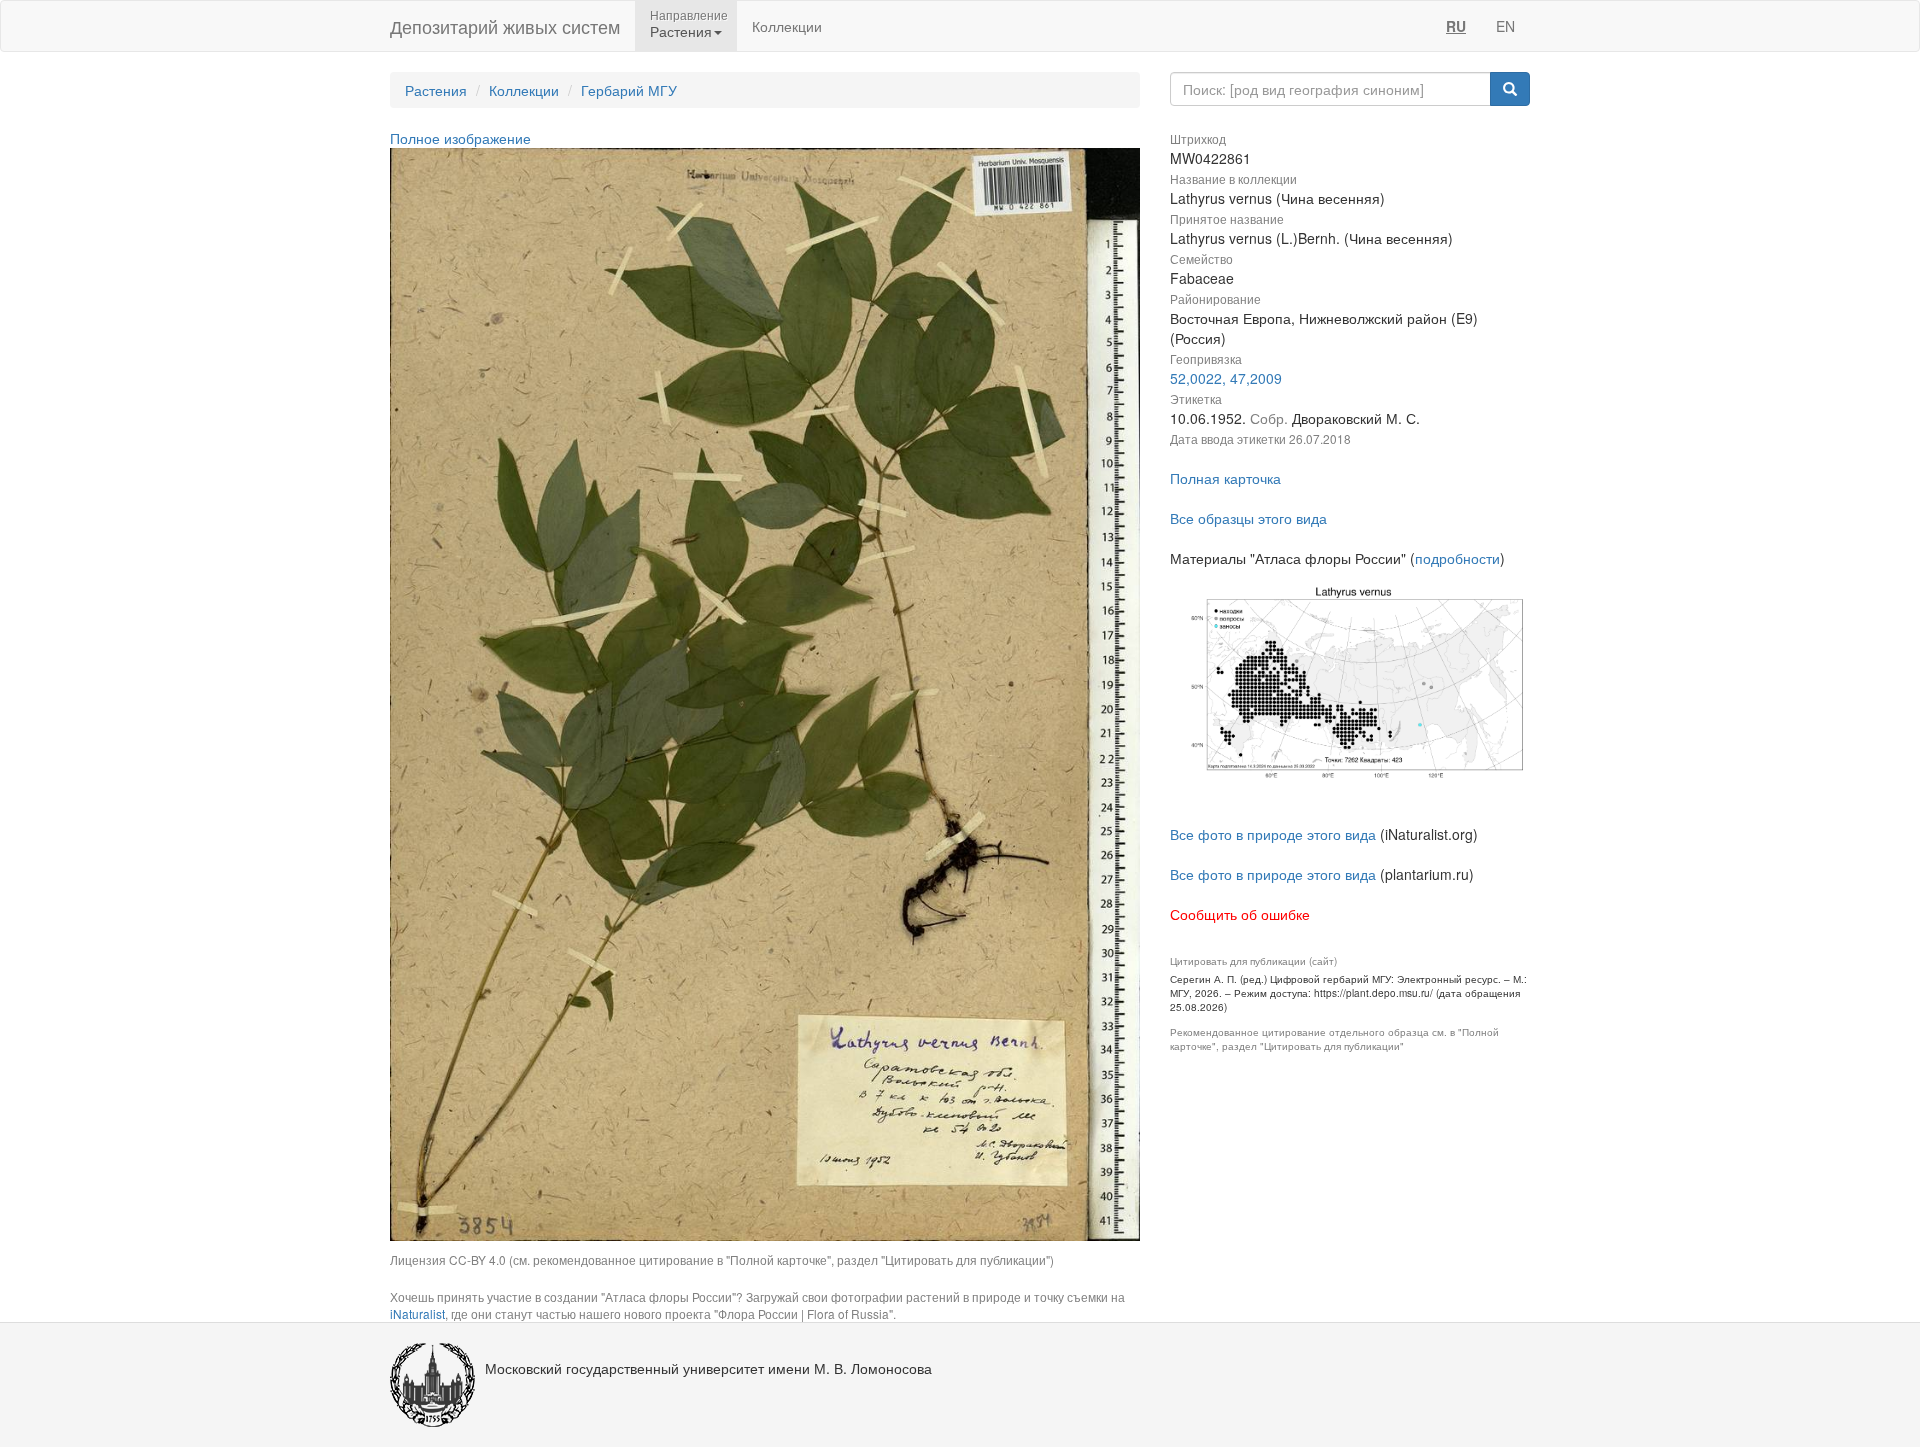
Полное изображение (460, 138)
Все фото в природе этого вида (1273, 834)
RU (1456, 26)
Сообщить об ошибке (1240, 914)
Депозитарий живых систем (505, 26)
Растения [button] (681, 31)
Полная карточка (1225, 478)
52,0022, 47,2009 (1226, 378)
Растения (436, 90)
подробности (1457, 558)
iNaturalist (417, 1313)
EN (1505, 26)
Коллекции (787, 26)
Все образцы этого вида (1248, 518)
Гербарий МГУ (629, 90)
